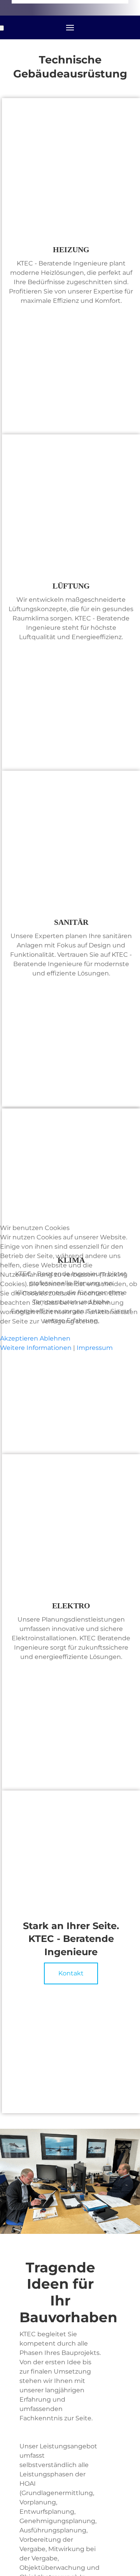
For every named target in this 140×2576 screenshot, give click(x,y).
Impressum (95, 1348)
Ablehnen (55, 1338)
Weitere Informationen (36, 1348)
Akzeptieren (19, 1338)
